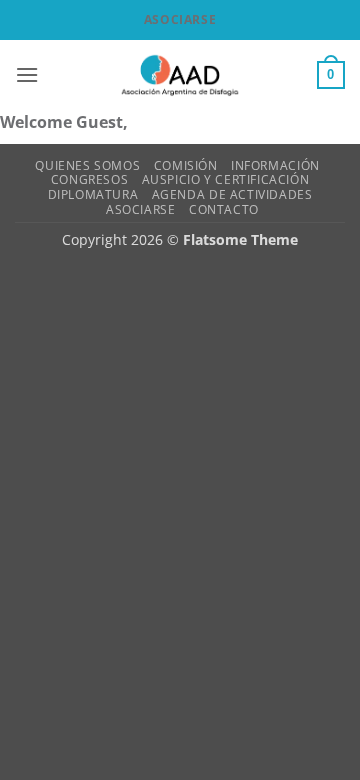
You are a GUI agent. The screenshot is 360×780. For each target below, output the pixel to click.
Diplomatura (93, 194)
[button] (27, 74)
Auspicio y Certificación (226, 179)
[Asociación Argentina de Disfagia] (180, 75)
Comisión (186, 165)
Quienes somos (87, 165)
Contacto (224, 209)
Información (275, 165)
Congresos (90, 179)
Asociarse (180, 19)
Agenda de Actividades (232, 194)
